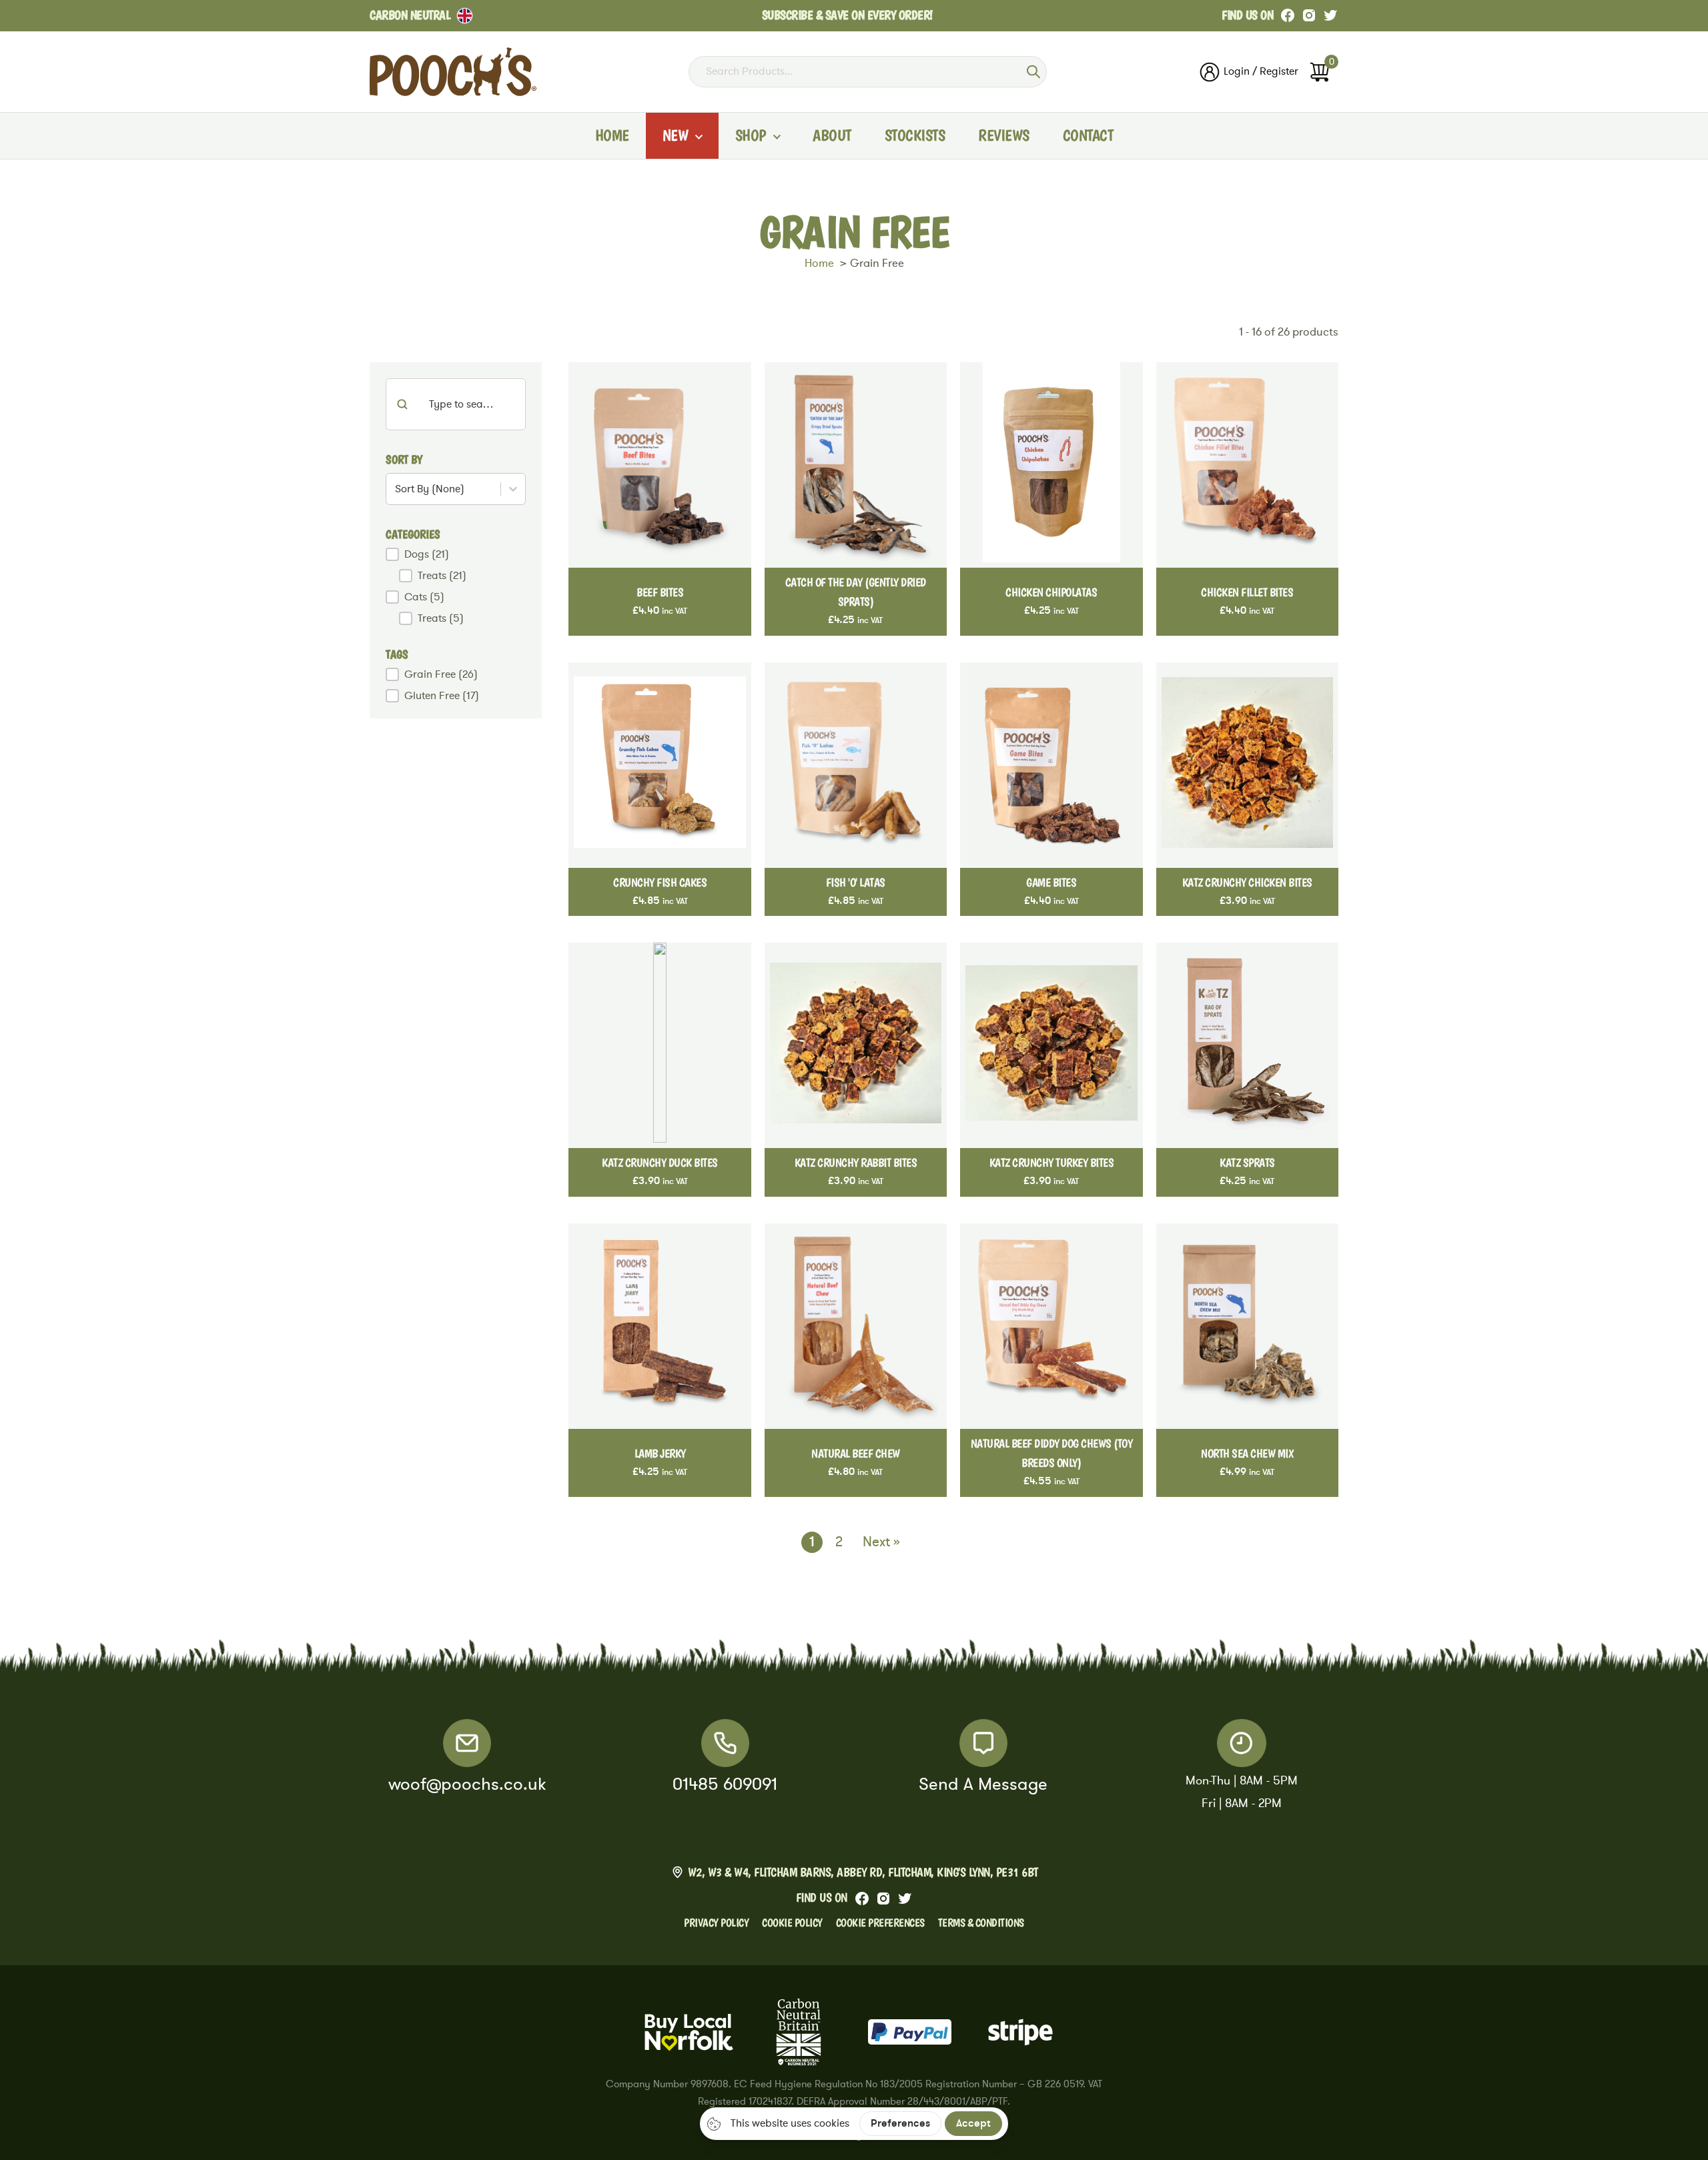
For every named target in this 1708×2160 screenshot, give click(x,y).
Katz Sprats (1247, 1162)
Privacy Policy (716, 1923)
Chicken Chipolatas (1051, 592)
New (676, 135)
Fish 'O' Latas (856, 882)
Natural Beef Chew (856, 1453)
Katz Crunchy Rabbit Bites (856, 1162)
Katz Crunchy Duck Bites (660, 1162)
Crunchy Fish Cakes (660, 882)
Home (612, 135)
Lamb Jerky (660, 1453)
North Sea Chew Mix (1247, 1453)
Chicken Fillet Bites (1247, 592)
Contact (1088, 135)
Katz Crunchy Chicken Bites (1247, 882)
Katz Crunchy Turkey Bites (1052, 1162)
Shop (751, 135)
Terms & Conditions (981, 1923)
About (832, 135)
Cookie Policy (792, 1923)
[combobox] (445, 489)
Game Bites (1051, 882)
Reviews (1004, 135)
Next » (881, 1542)
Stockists (915, 135)
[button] (456, 554)
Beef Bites (660, 592)
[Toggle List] (513, 489)
